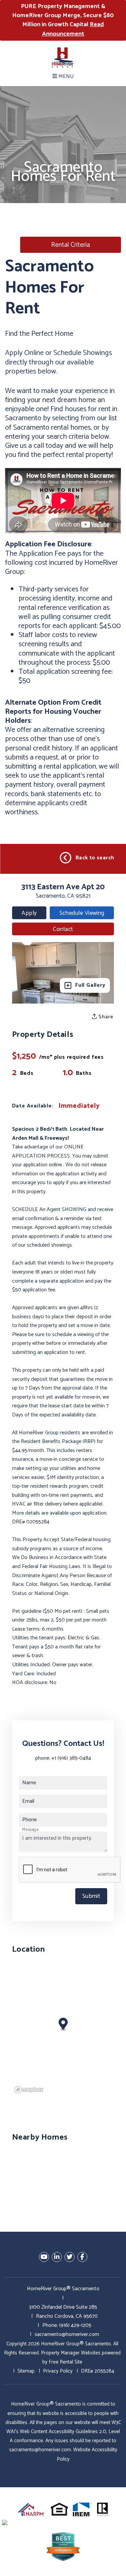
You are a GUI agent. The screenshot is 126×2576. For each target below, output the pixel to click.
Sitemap (26, 2371)
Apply (29, 913)
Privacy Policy (58, 2371)
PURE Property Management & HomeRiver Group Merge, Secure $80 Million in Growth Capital (63, 20)
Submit (91, 1896)
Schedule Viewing (82, 913)
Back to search (95, 858)
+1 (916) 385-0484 (71, 1758)
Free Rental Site (66, 2362)
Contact (63, 929)
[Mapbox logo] (29, 2090)
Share (105, 1017)
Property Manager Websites (71, 2353)
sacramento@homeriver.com (67, 2334)
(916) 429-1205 (75, 2325)
